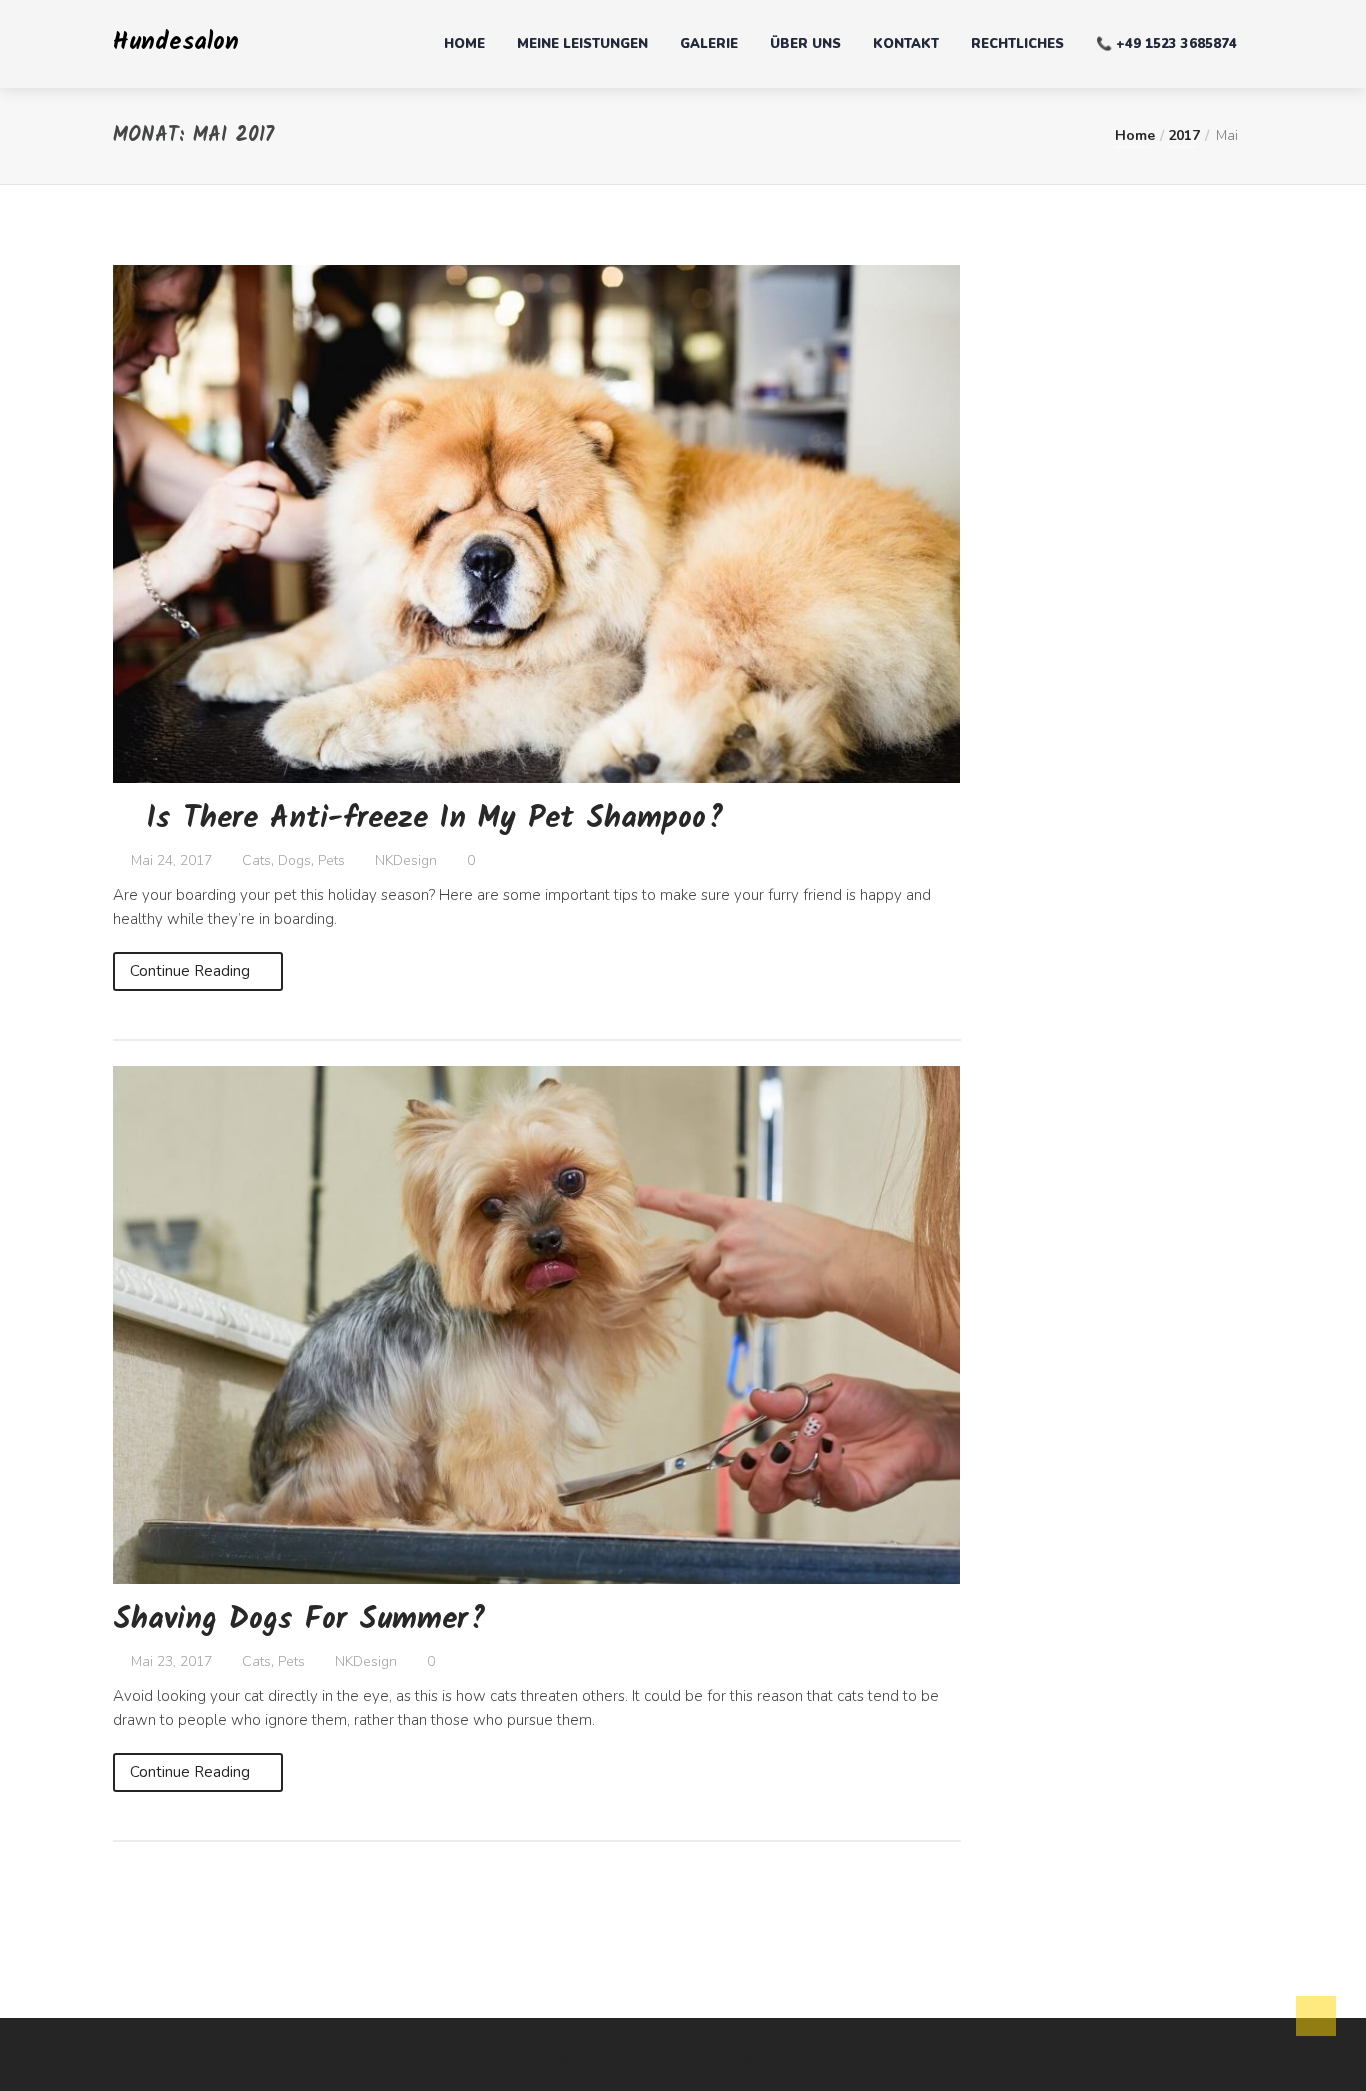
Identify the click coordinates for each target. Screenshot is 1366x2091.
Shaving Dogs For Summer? (299, 1620)
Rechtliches (1017, 44)
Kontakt (906, 44)
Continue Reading (192, 971)
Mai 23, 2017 (169, 1661)
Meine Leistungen (582, 44)
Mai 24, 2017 (169, 860)
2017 (1184, 135)
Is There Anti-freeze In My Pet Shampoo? (435, 819)
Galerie (709, 44)
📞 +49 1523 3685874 (1166, 44)
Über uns (805, 44)
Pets (331, 860)
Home (464, 44)
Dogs (294, 860)
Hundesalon (176, 42)
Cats (256, 860)
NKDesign (406, 860)
